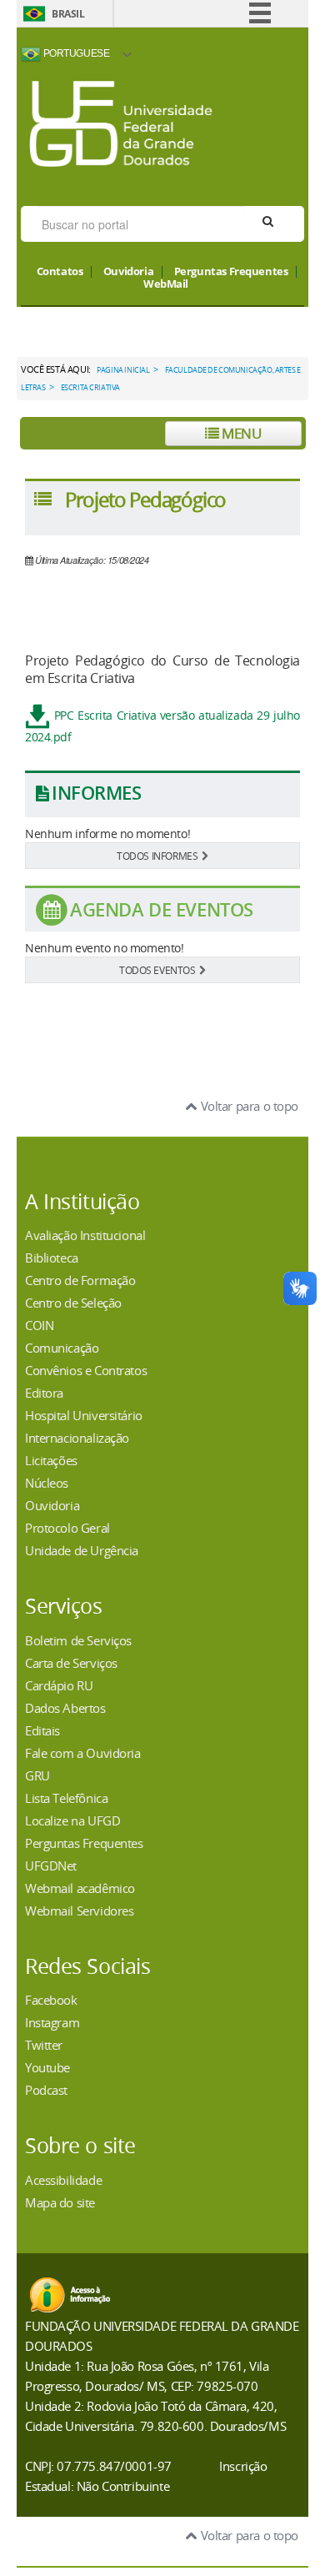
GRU (37, 1775)
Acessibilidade (63, 2180)
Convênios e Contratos (86, 1370)
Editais (42, 1730)
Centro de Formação (80, 1280)
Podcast (46, 2090)
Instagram (52, 2022)
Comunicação (62, 1348)
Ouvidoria (128, 272)
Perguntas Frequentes (231, 272)
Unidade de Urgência (82, 1550)
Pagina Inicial (123, 370)
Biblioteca (52, 1258)
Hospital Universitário (84, 1415)
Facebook (51, 2000)
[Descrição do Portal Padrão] (121, 122)
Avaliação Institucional (85, 1235)
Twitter (44, 2045)
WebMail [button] (166, 284)
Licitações (51, 1460)
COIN (39, 1325)
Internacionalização (77, 1438)
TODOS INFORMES (157, 856)
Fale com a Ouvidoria (83, 1753)
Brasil (68, 14)
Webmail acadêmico (80, 1888)
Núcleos (47, 1483)
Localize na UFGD (72, 1820)
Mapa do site (60, 2202)
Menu (240, 433)
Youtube (47, 2067)
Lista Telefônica (66, 1798)
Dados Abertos (65, 1708)
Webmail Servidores (79, 1911)
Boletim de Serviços (78, 1640)
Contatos (60, 272)
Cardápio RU (59, 1685)
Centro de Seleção (73, 1303)
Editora (44, 1393)
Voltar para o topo (248, 1106)
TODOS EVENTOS (157, 970)
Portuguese (75, 53)
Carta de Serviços (71, 1663)
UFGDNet (51, 1865)
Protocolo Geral (67, 1528)
